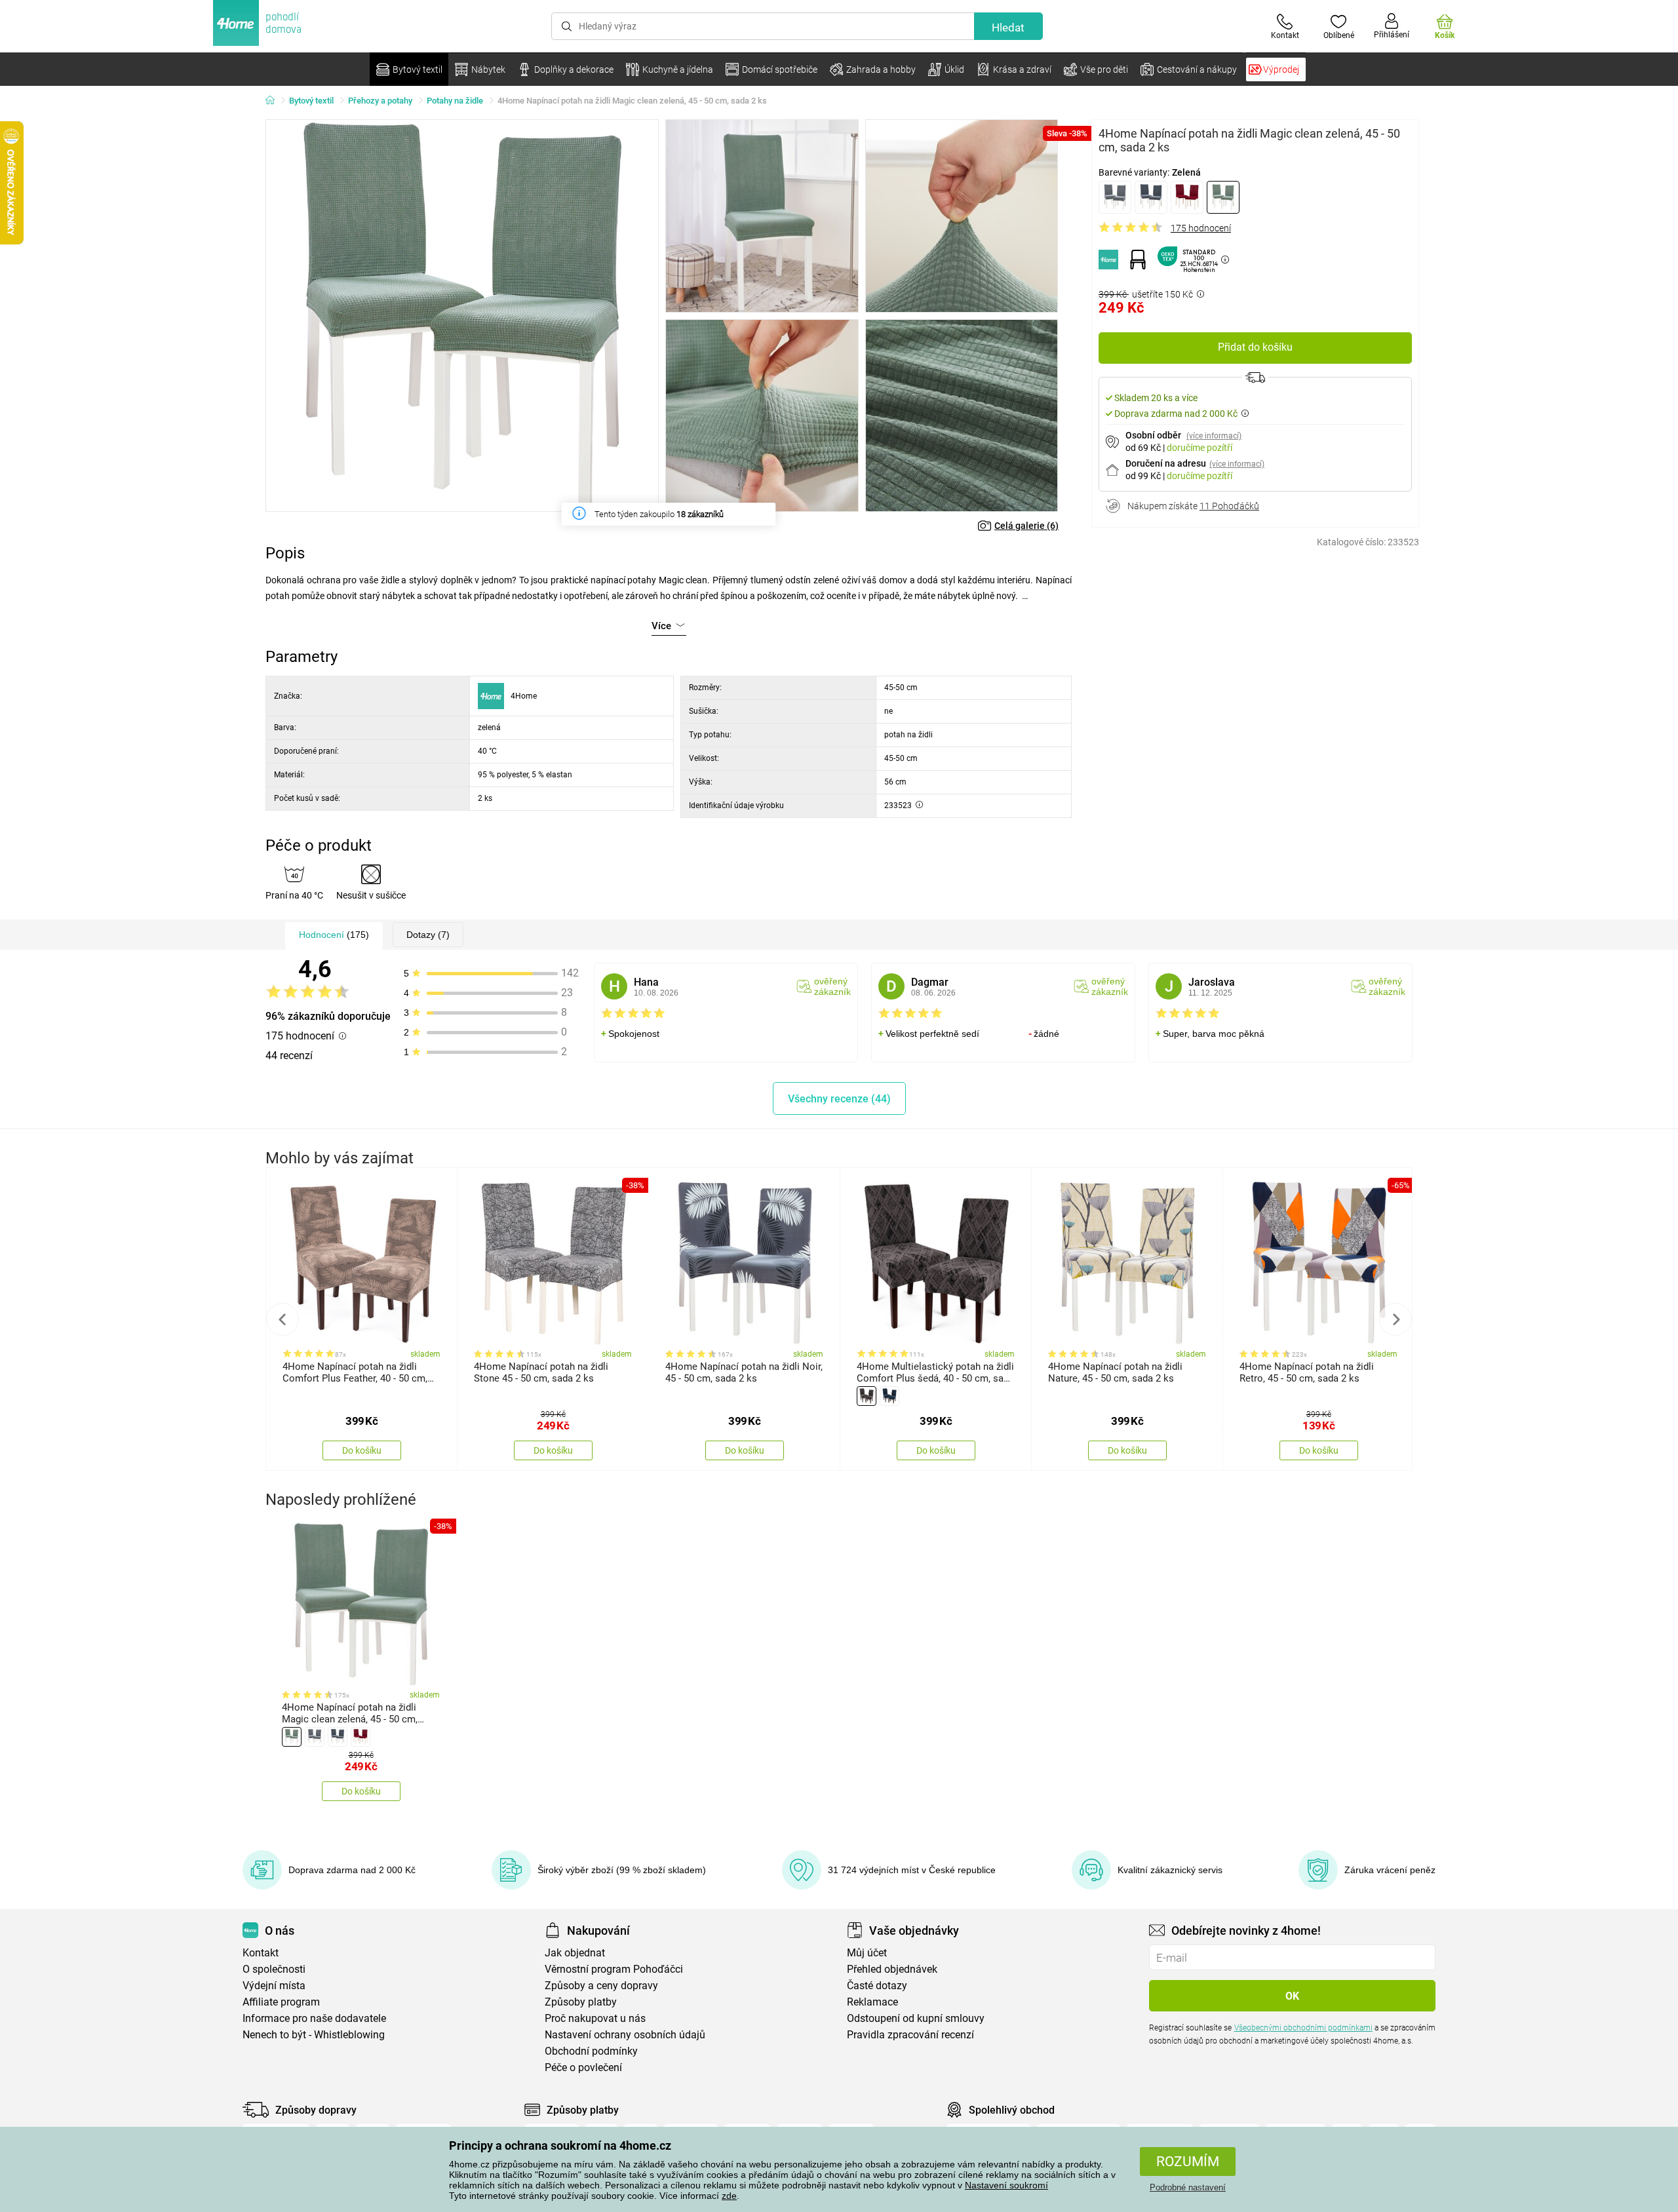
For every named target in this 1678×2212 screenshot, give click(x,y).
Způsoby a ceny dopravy (601, 1986)
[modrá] (889, 1396)
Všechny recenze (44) (839, 1099)
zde (729, 2196)
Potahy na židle (455, 101)
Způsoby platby (581, 2002)
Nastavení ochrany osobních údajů (625, 2035)
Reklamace (872, 2002)
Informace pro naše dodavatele (314, 2018)
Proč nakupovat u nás (595, 2018)
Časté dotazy (877, 1986)
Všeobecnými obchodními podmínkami (1303, 2028)
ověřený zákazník (832, 986)
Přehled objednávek (892, 1969)
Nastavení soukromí (1006, 2185)
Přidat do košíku (1255, 347)
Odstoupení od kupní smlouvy (916, 2018)
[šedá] (1115, 197)
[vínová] (1187, 197)
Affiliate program (281, 2002)
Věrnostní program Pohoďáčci (614, 1969)
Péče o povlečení (583, 2067)
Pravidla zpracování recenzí (910, 2035)
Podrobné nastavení (1188, 2187)
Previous (283, 1319)
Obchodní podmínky (591, 2051)
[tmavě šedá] (1151, 197)
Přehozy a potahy (380, 101)
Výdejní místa (274, 1986)
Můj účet (867, 1953)
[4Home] (275, 101)
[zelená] (1223, 197)
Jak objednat (575, 1953)
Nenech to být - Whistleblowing (314, 2035)
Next (1395, 1319)
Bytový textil (311, 101)
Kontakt (261, 1953)
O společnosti (274, 1969)
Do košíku (362, 1450)
